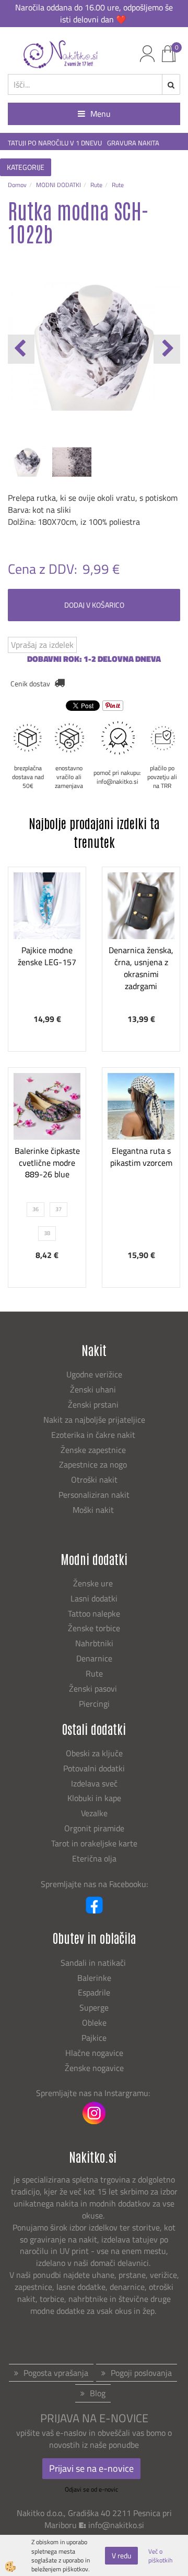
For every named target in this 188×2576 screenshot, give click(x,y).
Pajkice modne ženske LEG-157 (47, 956)
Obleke (94, 2023)
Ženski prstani (94, 1404)
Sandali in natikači (94, 1963)
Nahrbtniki (94, 1643)
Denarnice (94, 1658)
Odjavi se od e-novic (91, 2489)
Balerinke (94, 1978)
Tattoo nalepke (94, 1613)
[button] (167, 349)
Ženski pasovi (94, 1688)
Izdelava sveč (94, 1783)
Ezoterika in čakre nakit (94, 1435)
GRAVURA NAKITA (133, 143)
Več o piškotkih (160, 2556)
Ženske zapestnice (94, 1450)
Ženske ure (94, 1583)
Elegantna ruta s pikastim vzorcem (141, 1157)
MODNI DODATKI (58, 185)
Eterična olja (94, 1858)
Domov (17, 185)
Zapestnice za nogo (94, 1464)
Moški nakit (94, 1510)
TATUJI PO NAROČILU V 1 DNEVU (55, 143)
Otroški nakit (94, 1480)
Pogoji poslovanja (141, 2373)
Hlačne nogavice (94, 2053)
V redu (121, 2555)
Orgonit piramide (94, 1828)
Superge (94, 2007)
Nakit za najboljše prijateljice (94, 1420)
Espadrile (94, 1992)
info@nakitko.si (116, 2525)
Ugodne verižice (94, 1374)
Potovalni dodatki (94, 1768)
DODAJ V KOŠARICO (94, 605)
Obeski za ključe (94, 1753)
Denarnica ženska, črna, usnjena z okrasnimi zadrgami (141, 968)
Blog (98, 2393)
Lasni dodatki (94, 1598)
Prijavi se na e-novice (91, 2468)
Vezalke (94, 1813)
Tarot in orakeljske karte (94, 1843)
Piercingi (94, 1704)
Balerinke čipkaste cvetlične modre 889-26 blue (47, 1163)
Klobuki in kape (94, 1798)
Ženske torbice (94, 1628)
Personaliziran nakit (94, 1495)
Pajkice (94, 2038)
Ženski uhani (94, 1389)
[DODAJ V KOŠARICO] (47, 959)
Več (47, 933)
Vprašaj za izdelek (42, 645)
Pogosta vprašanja (56, 2373)
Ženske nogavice (94, 2068)
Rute (96, 185)
